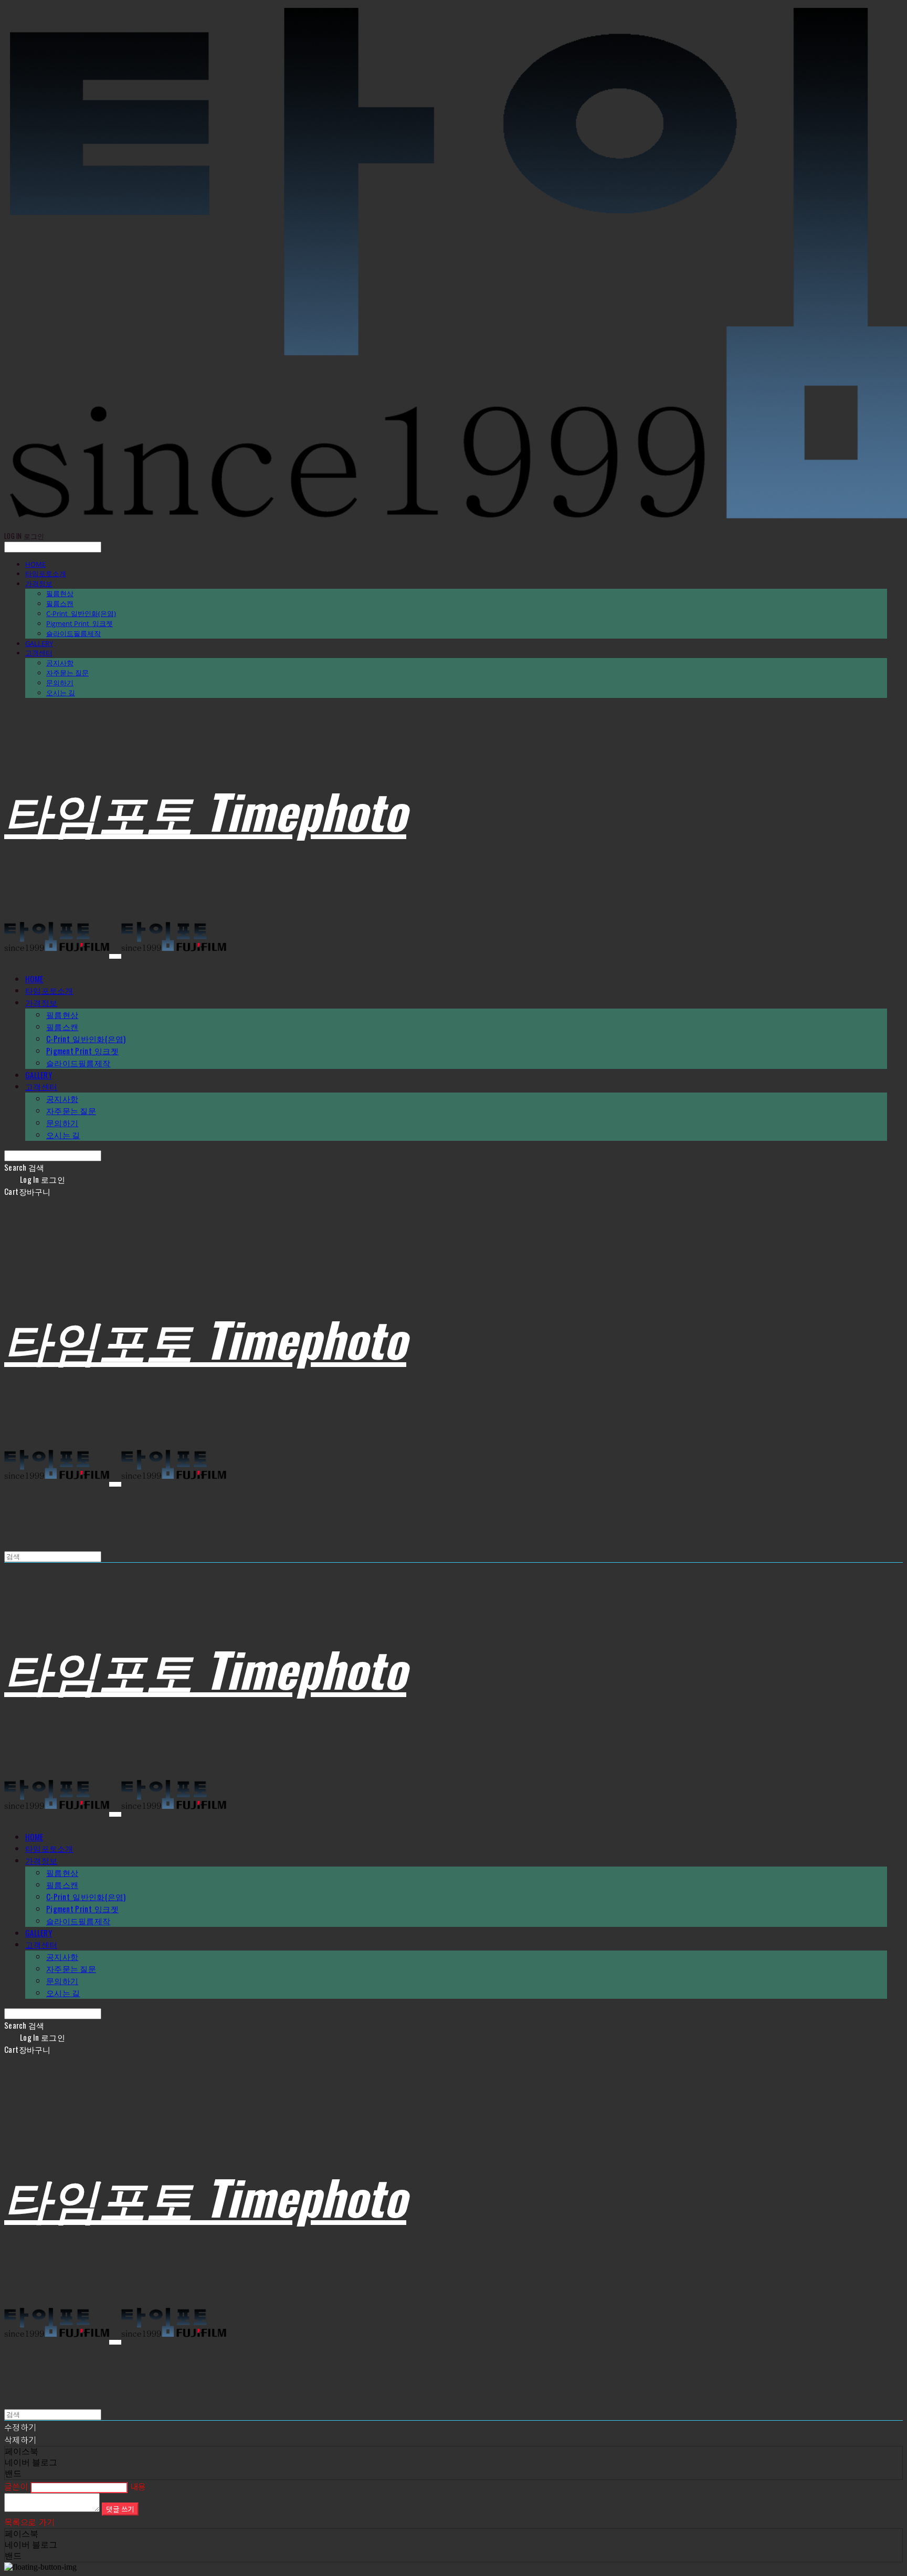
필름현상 (60, 593)
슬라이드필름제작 (73, 633)
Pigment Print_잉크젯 (80, 623)
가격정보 (39, 584)
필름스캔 (60, 603)
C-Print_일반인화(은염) (81, 613)
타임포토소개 (46, 574)
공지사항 (60, 663)
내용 (138, 2486)
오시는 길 (61, 693)
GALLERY (39, 643)
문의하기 (60, 683)
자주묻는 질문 (67, 673)
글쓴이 (16, 2486)
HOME (35, 564)
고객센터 (39, 653)
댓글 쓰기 (120, 2509)
